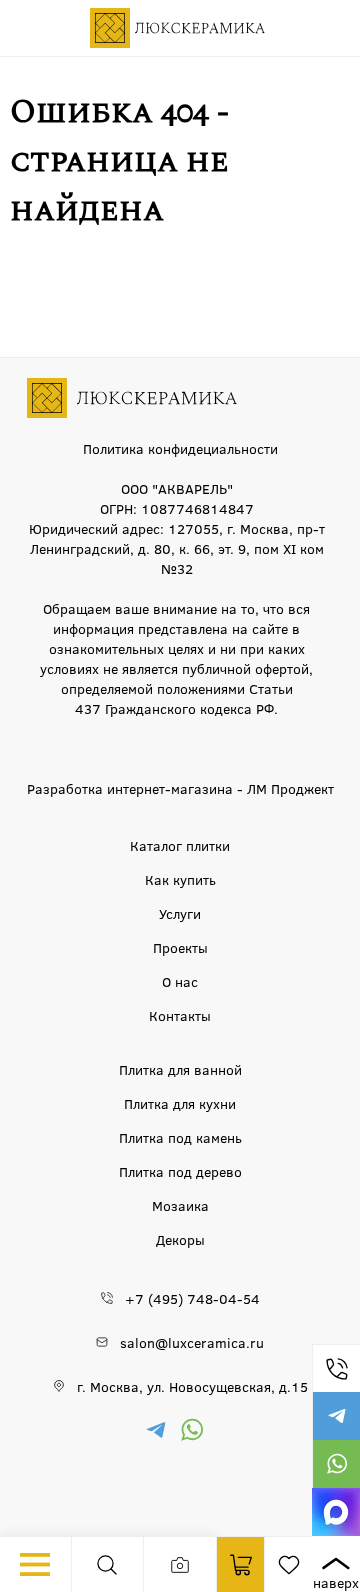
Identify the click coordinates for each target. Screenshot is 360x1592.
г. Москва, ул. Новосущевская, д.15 (192, 1386)
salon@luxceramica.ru (192, 1342)
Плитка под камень (180, 1137)
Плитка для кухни (180, 1103)
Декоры (180, 1239)
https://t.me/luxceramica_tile (336, 1416)
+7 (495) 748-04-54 (336, 1368)
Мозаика (180, 1205)
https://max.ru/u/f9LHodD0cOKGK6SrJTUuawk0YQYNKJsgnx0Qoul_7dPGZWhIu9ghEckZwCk (336, 1512)
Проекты (180, 947)
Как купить (180, 879)
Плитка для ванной (180, 1069)
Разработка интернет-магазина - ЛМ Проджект (180, 788)
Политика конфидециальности (180, 448)
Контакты (180, 1015)
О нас (180, 981)
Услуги (180, 913)
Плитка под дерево (180, 1171)
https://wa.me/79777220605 (336, 1464)
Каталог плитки (180, 845)
